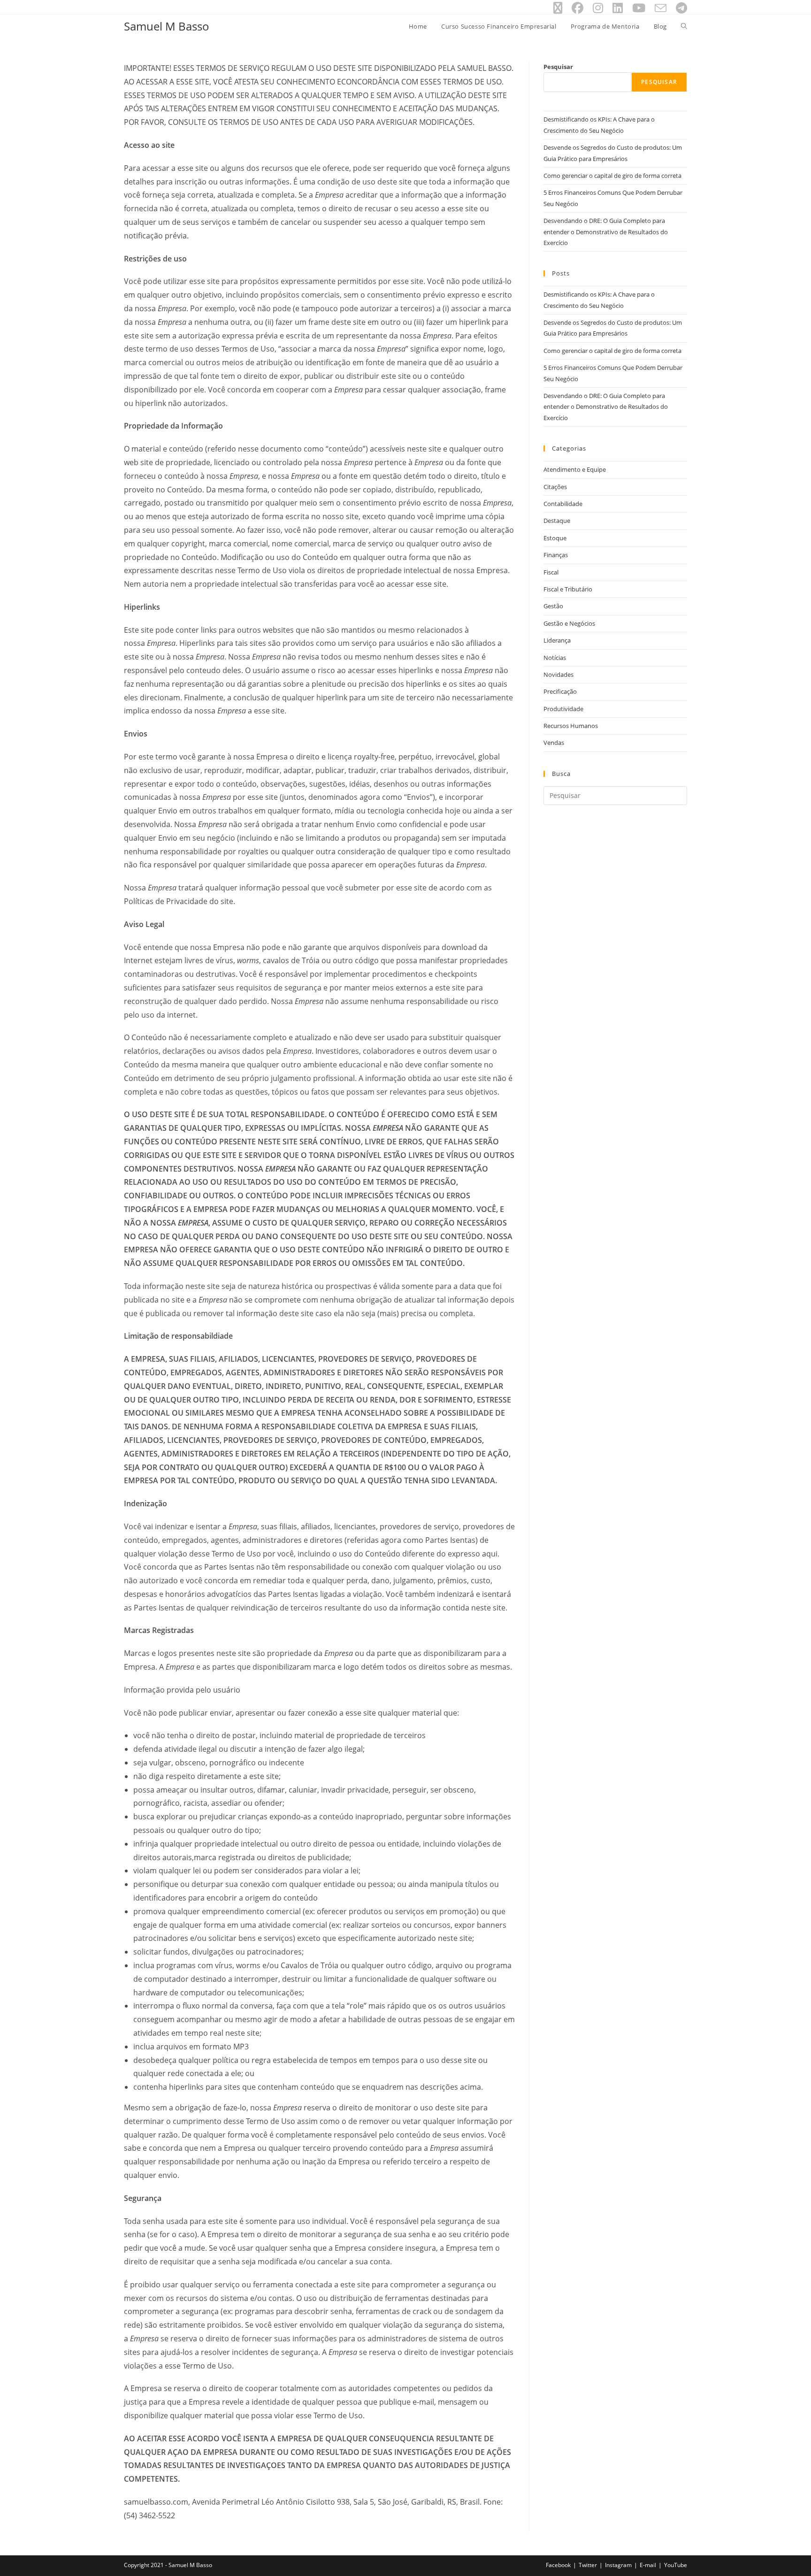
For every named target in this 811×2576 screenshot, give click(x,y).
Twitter (588, 2565)
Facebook (558, 2565)
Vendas (554, 743)
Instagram (618, 2565)
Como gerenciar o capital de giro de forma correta (612, 176)
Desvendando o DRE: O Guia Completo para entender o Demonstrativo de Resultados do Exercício (606, 232)
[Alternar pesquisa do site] (684, 26)
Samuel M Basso (167, 26)
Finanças (556, 555)
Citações (555, 487)
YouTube (676, 2565)
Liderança (557, 640)
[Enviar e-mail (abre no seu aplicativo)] (661, 8)
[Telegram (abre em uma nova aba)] (679, 8)
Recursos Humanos (571, 726)
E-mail (648, 2565)
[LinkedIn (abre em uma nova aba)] (618, 8)
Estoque (555, 538)
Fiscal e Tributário (568, 589)
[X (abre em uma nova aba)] (558, 8)
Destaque (557, 521)
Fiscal (551, 572)
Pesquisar (558, 67)
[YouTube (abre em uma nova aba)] (639, 8)
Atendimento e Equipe (575, 469)
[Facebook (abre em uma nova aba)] (578, 8)
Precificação (560, 691)
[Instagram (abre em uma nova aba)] (598, 8)
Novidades (559, 675)
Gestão (553, 606)
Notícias (555, 658)
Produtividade (563, 709)
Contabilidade (563, 504)
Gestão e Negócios (569, 623)
